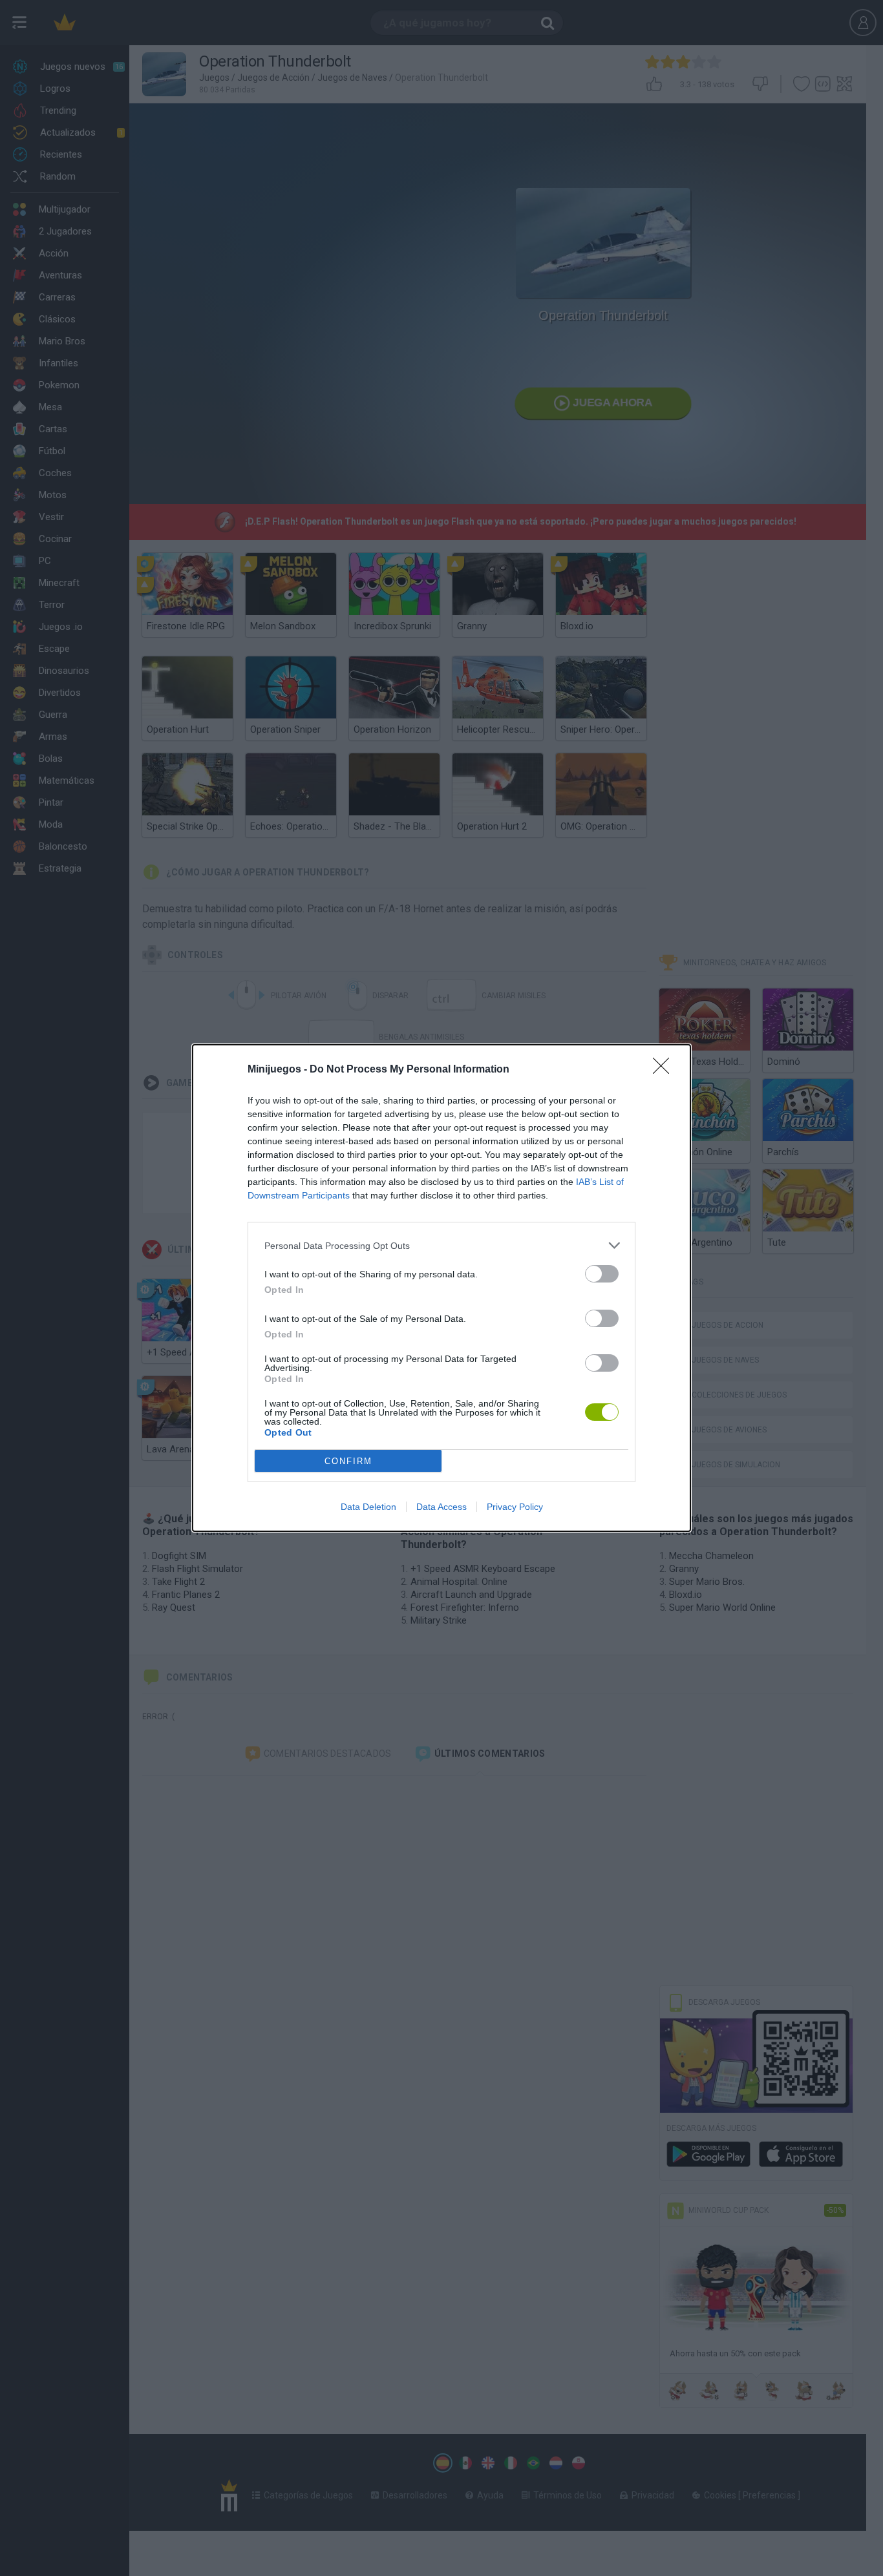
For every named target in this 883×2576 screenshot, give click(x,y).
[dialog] (441, 1288)
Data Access (441, 1507)
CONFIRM (348, 1461)
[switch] (602, 1274)
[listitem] (441, 1245)
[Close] (665, 1070)
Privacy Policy (515, 1507)
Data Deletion (368, 1507)
